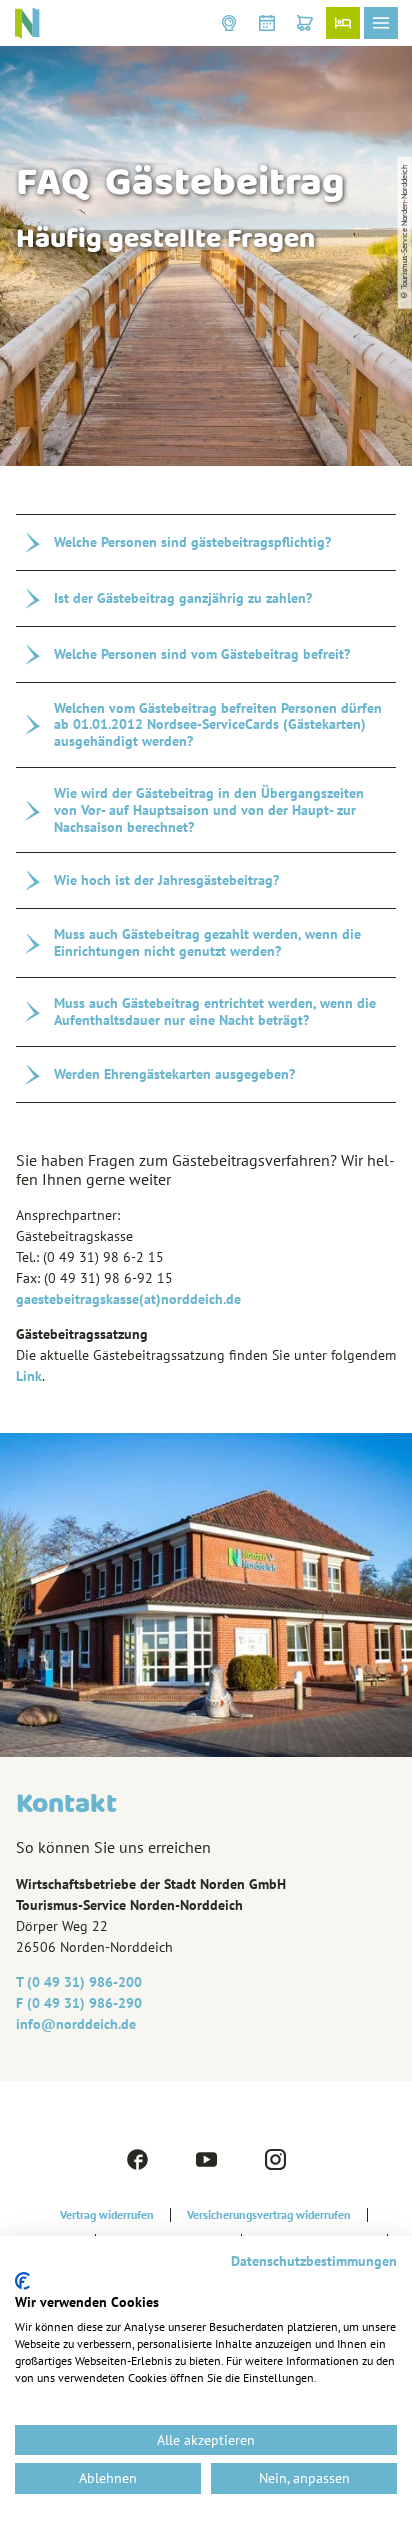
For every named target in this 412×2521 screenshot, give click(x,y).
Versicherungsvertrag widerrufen (269, 2215)
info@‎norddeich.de (76, 2024)
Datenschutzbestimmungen (314, 2261)
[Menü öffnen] (381, 23)
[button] (229, 23)
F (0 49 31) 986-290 (79, 2003)
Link (29, 1376)
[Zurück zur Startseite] (27, 23)
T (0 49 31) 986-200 (79, 1982)
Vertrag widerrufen (107, 2215)
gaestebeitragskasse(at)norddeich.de (128, 1299)
